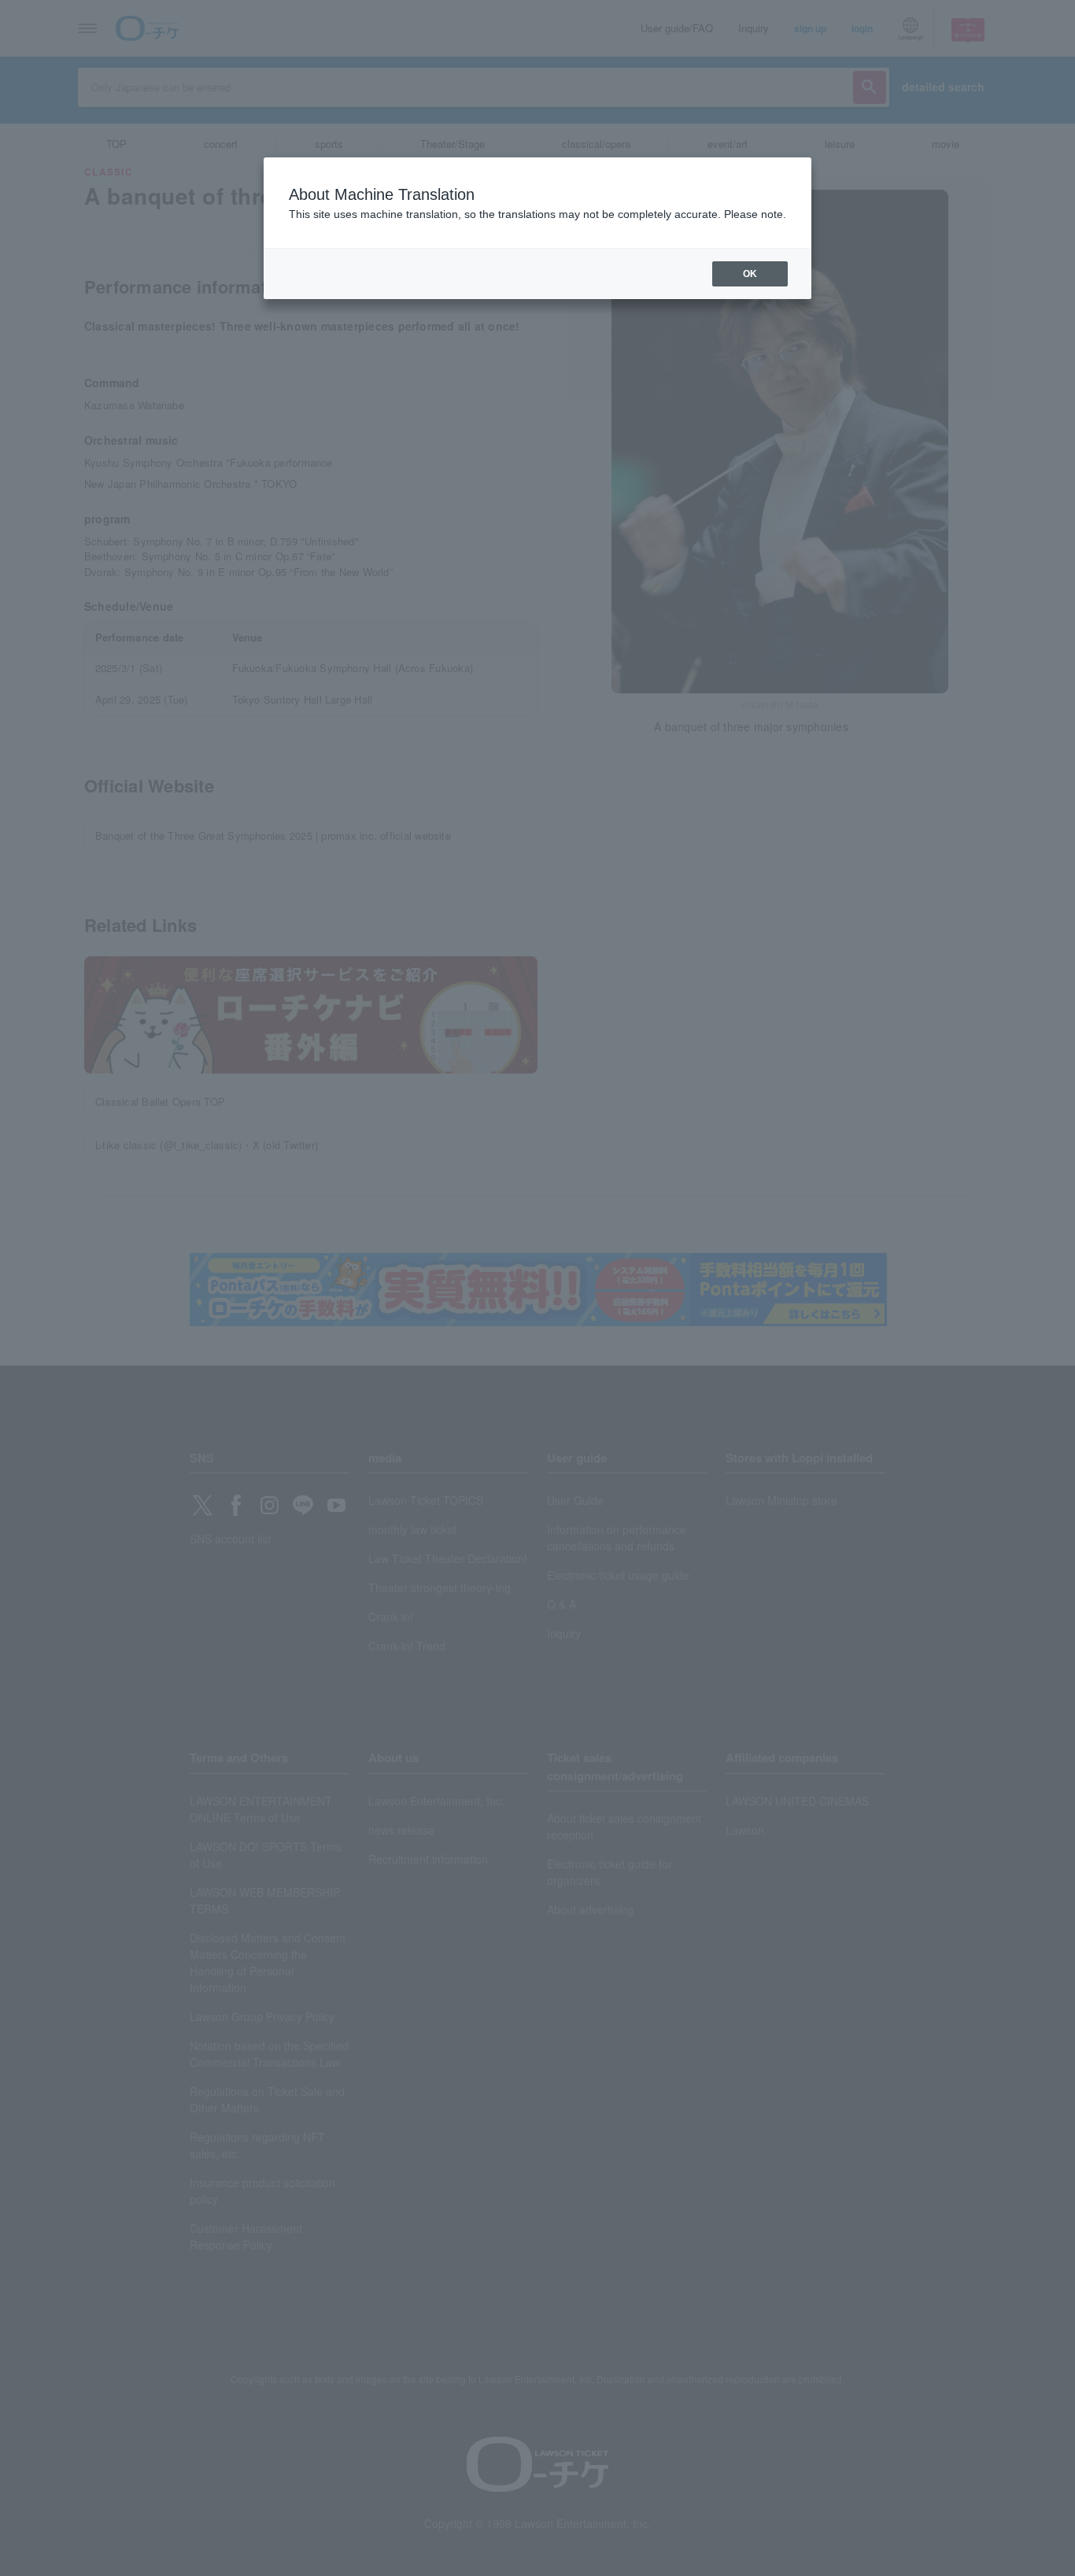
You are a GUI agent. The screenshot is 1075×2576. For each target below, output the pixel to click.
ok (750, 274)
